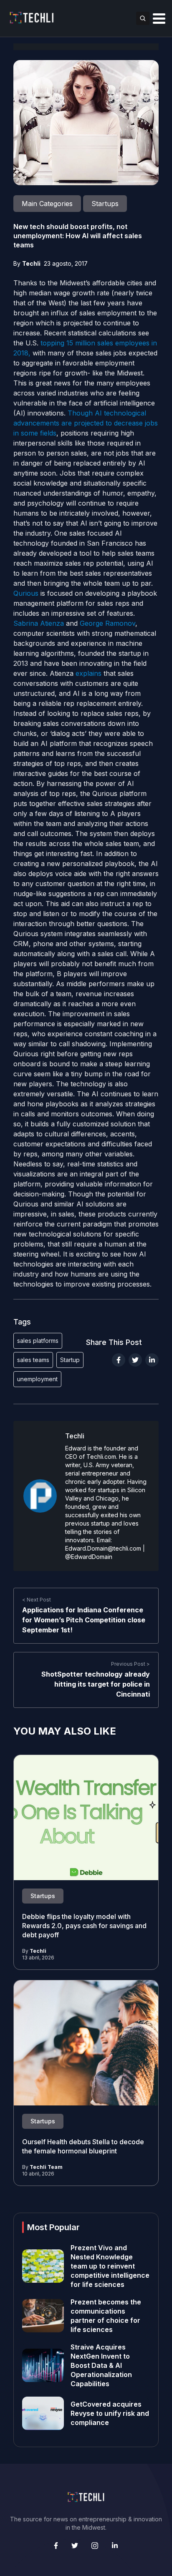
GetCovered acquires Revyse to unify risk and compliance (110, 2413)
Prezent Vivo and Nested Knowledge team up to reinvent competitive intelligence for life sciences (110, 2266)
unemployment (37, 1379)
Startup (70, 1360)
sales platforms (38, 1341)
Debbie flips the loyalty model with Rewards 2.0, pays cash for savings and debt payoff (84, 1926)
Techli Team (46, 2167)
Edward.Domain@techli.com (103, 1548)
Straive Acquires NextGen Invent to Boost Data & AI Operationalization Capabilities (101, 2365)
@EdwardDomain (89, 1557)
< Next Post (37, 1600)
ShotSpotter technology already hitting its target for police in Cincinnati (96, 1684)
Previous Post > (130, 1664)
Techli (31, 263)
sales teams (33, 1360)
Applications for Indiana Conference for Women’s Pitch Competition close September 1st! (84, 1620)
